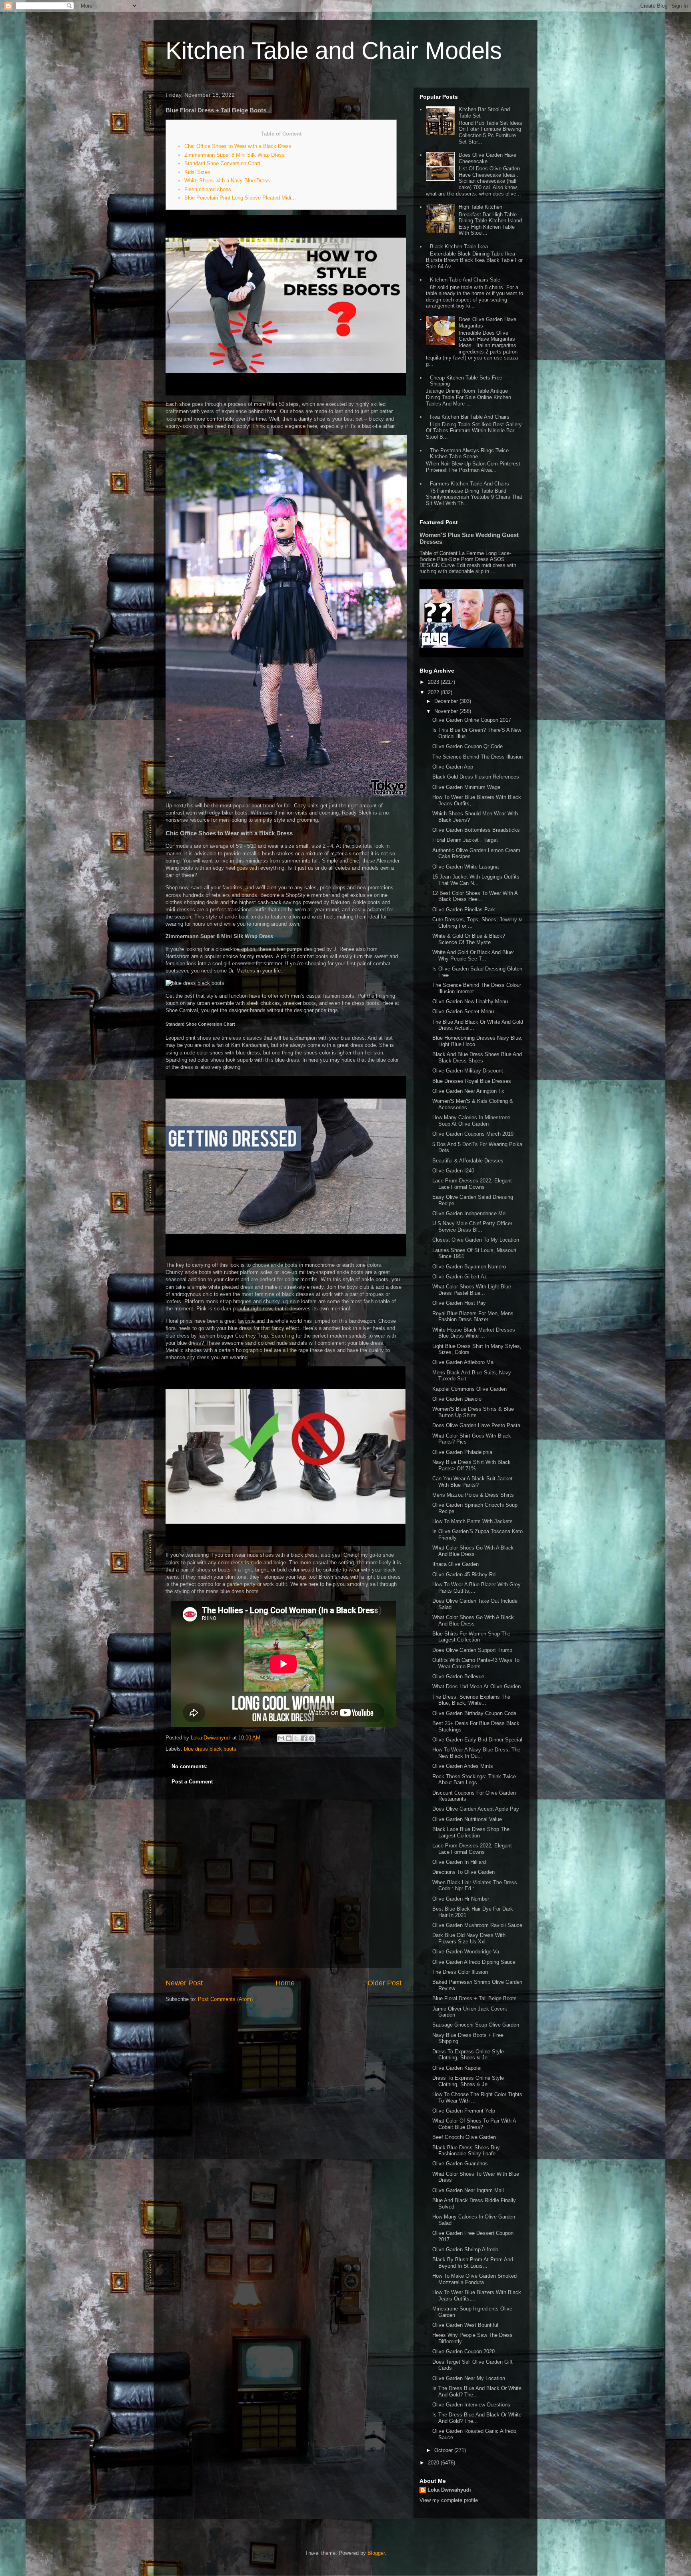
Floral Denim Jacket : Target (465, 840)
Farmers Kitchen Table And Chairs (469, 484)
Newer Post (184, 1983)
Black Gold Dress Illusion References (476, 777)
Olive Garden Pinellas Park (464, 910)
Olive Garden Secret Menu (463, 1011)
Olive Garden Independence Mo (469, 1213)
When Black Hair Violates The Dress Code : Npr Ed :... (475, 1886)
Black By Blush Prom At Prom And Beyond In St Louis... (473, 2263)
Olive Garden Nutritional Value (467, 1819)
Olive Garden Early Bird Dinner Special (477, 1740)
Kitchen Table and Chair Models (334, 51)
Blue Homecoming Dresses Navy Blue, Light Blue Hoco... (477, 1041)
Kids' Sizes (197, 172)
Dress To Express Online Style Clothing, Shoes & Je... (468, 2055)
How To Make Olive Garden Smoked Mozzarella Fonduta (474, 2279)
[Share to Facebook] (304, 1738)
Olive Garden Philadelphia (462, 1452)
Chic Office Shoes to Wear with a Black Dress (238, 146)
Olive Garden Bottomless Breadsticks (476, 830)
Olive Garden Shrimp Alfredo (465, 2250)
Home (285, 1983)
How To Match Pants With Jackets (472, 1521)
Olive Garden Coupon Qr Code (467, 746)
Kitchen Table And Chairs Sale (465, 280)
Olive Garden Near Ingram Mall (468, 2190)
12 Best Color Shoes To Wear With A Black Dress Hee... (475, 896)
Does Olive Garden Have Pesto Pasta (476, 1425)
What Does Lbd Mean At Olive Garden (476, 1686)
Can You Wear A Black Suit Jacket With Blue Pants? (472, 1482)
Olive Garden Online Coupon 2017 (472, 720)
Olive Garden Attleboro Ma (463, 1362)
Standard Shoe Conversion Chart (222, 163)
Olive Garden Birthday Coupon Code (474, 1713)
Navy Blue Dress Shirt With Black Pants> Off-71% (471, 1465)
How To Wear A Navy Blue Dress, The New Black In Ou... (476, 1753)
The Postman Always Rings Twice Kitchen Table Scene (469, 454)
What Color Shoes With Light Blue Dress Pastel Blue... (472, 1290)
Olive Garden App (453, 767)
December (447, 701)
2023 (434, 682)
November (447, 711)
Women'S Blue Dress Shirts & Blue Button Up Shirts (473, 1412)
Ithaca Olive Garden (455, 1564)
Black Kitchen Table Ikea (459, 247)
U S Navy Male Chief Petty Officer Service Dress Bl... (472, 1227)
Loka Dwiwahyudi (449, 2490)
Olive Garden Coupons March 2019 (473, 1134)
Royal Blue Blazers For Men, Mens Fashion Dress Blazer (473, 1317)
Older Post (384, 1983)
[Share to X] (296, 1738)
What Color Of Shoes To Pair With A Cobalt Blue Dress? (474, 2124)
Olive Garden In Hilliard (459, 1862)
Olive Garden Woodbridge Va (466, 1952)
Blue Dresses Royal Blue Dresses (472, 1081)
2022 (434, 692)
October (444, 2450)
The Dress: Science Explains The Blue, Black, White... (471, 1700)
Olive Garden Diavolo (457, 1399)
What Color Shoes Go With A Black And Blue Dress (473, 1551)
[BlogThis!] (289, 1738)
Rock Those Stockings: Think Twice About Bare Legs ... (474, 1780)
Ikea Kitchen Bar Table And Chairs (470, 417)
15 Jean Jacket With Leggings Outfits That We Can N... (476, 880)
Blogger (376, 2553)
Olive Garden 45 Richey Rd (464, 1575)
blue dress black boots (210, 1749)
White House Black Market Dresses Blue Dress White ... (474, 1333)
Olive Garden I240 (453, 1171)
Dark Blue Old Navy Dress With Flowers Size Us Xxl (469, 1938)
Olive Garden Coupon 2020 (463, 2351)
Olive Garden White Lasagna (465, 867)
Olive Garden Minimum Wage (466, 787)
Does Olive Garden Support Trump (472, 1650)
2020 (434, 2463)
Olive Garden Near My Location (469, 2378)
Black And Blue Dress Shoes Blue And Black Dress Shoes (477, 1057)
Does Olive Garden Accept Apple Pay (476, 1809)
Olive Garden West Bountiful (465, 2325)
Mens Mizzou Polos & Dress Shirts (473, 1495)
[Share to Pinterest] (312, 1738)
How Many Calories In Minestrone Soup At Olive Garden (471, 1121)
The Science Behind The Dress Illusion (477, 757)
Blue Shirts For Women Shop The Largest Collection (471, 1637)
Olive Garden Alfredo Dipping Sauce (474, 1962)
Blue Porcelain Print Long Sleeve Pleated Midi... (240, 198)
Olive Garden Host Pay (459, 1303)
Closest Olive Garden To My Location (476, 1240)
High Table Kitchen (480, 207)
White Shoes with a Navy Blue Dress (227, 181)
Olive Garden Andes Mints (463, 1766)
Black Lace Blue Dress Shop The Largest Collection (471, 1832)
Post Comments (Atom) (225, 1999)
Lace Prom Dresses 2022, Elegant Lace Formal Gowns (472, 1184)
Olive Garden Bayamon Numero (469, 1267)
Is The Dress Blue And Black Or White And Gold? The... (477, 2391)
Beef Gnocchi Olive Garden (464, 2137)
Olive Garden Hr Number (461, 1899)
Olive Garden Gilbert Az (460, 1277)
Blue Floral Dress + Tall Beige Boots (474, 1998)
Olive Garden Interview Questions (471, 2405)
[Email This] (281, 1738)
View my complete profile (449, 2500)
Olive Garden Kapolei (457, 2068)
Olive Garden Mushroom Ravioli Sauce (477, 1925)
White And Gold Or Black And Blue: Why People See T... (473, 956)
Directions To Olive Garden (463, 1872)
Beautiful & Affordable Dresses (468, 1161)
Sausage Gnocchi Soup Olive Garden (476, 2025)
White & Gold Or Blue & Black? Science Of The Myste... (469, 939)
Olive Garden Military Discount (468, 1071)
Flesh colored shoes (208, 189)
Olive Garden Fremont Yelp (464, 2111)
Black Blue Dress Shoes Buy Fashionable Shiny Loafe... (466, 2151)
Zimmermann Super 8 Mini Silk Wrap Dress (235, 155)
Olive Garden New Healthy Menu (470, 1001)
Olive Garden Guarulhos (460, 2164)
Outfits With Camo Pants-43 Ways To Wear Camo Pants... (476, 1663)
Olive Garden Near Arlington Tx (468, 1091)
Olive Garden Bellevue (458, 1676)
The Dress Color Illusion (460, 1972)
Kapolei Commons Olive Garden (469, 1389)
